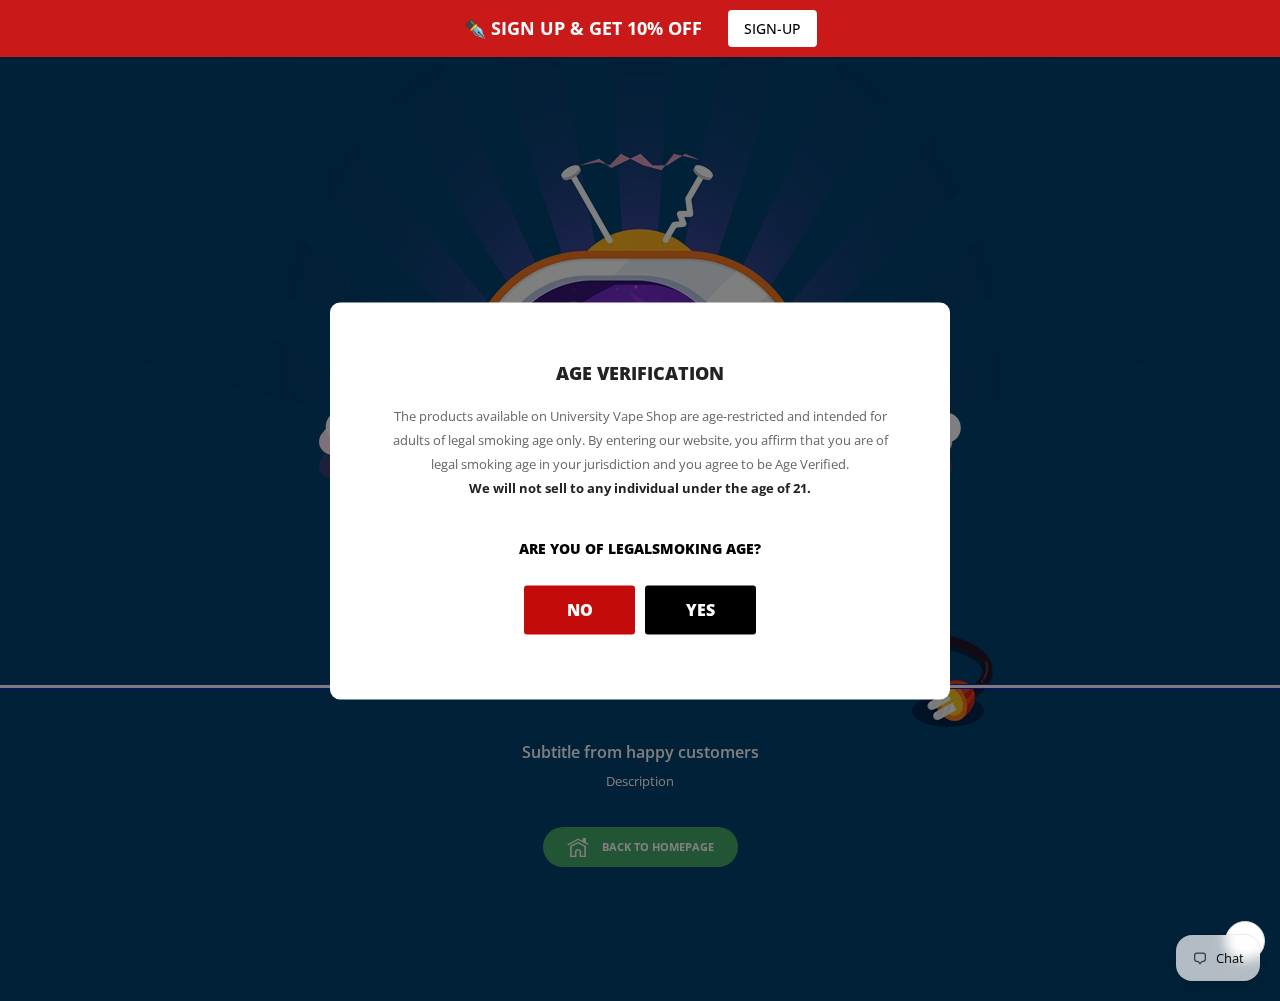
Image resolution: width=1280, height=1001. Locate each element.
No (580, 610)
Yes (700, 610)
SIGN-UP (772, 28)
